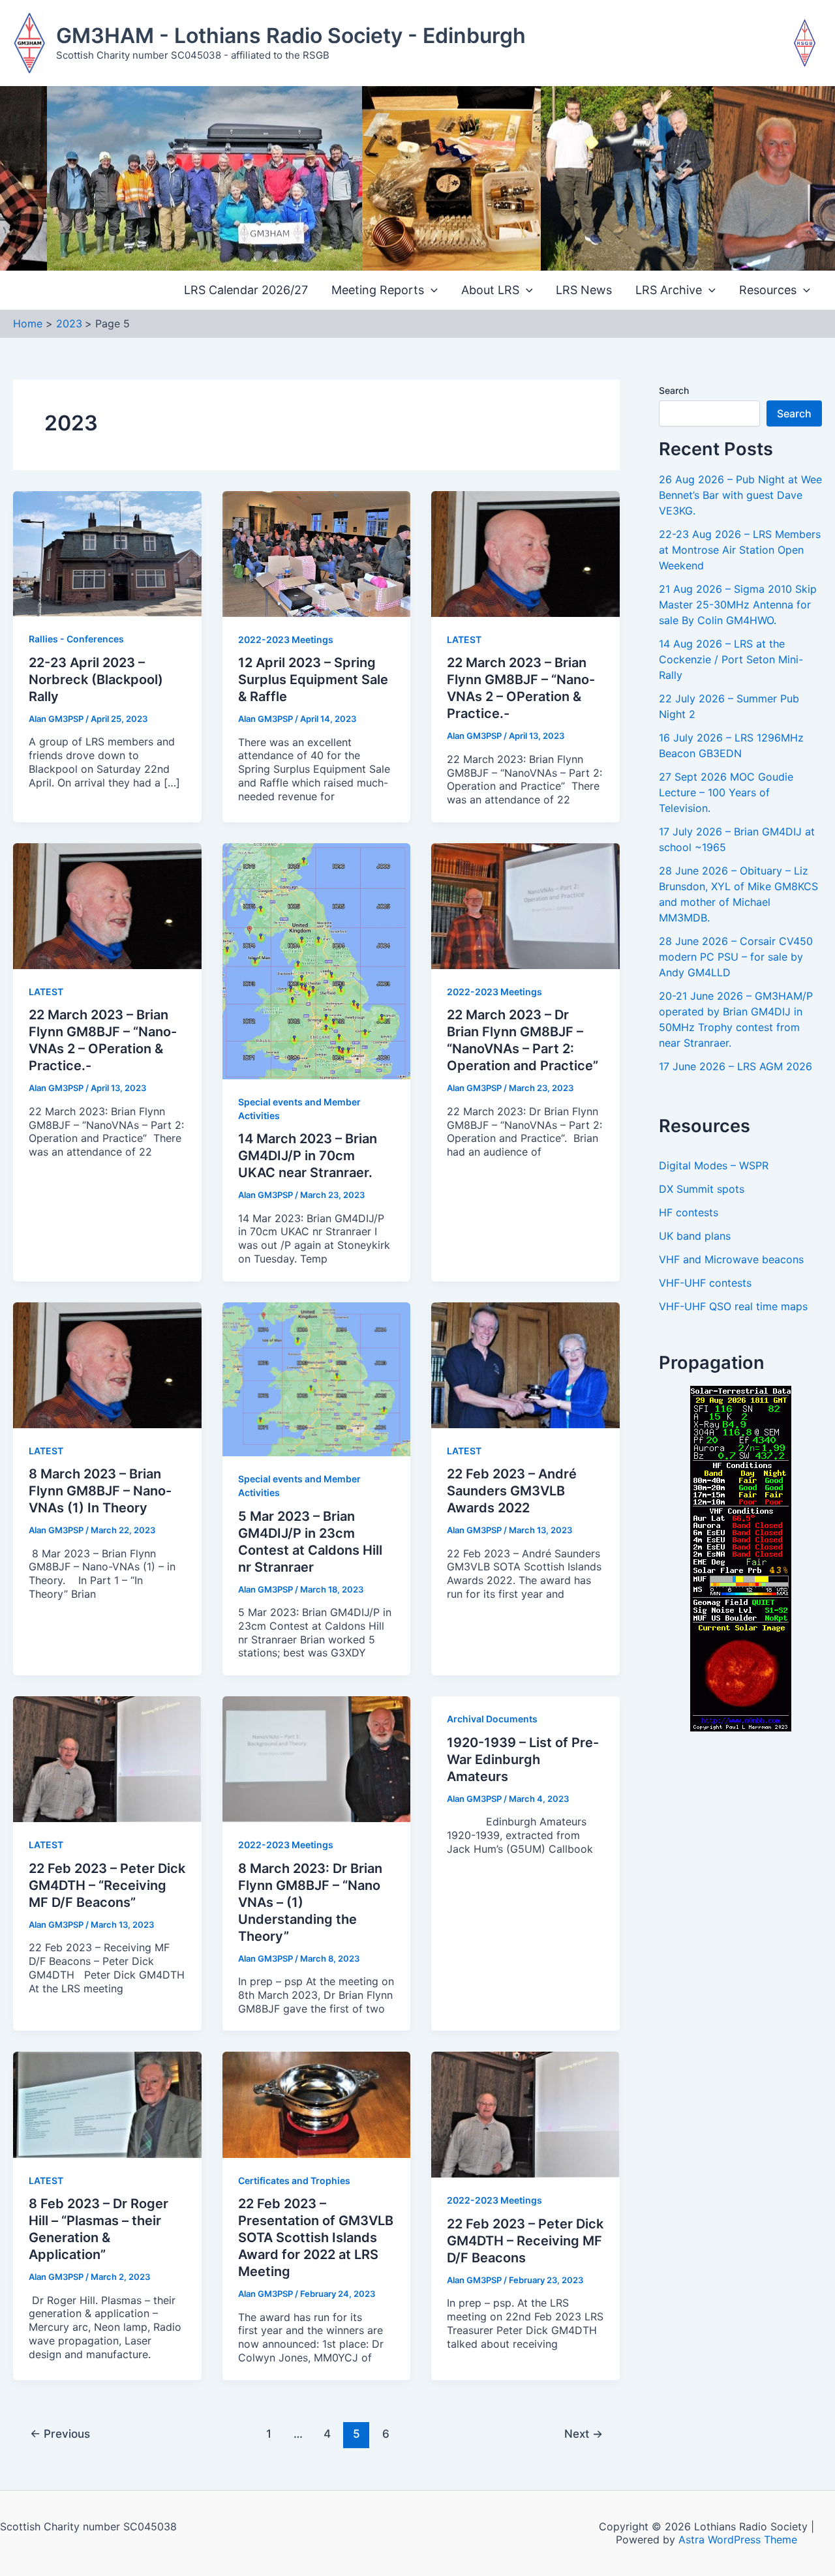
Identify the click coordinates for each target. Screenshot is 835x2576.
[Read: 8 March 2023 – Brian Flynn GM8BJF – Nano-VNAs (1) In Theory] (107, 1364)
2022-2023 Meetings (286, 639)
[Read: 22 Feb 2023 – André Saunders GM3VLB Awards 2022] (525, 1364)
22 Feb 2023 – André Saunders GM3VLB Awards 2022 (512, 1491)
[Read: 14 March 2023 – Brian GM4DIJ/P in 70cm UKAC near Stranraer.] (317, 960)
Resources (768, 290)
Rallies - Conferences (76, 639)
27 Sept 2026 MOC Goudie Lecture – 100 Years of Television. (726, 792)
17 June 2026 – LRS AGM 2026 (736, 1066)
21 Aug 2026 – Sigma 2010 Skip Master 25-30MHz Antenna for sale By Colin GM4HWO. (738, 605)
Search (674, 390)
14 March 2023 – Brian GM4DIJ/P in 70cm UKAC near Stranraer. (308, 1156)
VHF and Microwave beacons (731, 1259)
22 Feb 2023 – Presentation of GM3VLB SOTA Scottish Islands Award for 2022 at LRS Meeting (316, 2238)
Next (584, 2434)
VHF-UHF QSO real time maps (733, 1306)
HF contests (689, 1212)
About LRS (490, 290)
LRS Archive (669, 290)
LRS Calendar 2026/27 (246, 290)
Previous (60, 2434)
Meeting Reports (378, 290)
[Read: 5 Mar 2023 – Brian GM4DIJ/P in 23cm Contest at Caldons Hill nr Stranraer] (317, 1378)
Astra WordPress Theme (738, 2539)
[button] (431, 291)
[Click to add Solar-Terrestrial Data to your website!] (741, 1558)
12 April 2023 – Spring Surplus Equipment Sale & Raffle (313, 680)
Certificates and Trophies (294, 2180)
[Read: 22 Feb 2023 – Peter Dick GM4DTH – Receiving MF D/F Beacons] (525, 2114)
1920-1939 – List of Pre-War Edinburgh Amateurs (523, 1760)
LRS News (584, 290)
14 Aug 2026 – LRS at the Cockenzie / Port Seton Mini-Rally (731, 659)
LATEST (464, 639)
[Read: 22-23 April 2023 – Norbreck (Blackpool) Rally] (107, 552)
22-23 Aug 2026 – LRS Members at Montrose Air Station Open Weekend (740, 550)
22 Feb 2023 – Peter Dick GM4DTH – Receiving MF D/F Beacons (525, 2241)
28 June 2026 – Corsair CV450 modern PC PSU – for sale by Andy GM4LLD (736, 957)
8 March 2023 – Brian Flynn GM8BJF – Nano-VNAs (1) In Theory (100, 1491)
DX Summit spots (702, 1189)
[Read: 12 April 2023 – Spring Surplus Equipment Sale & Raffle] (317, 553)
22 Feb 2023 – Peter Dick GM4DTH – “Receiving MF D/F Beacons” (107, 1885)
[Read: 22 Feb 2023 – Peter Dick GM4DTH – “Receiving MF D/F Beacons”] (107, 1758)
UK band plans (695, 1236)
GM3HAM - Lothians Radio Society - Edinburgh (291, 36)
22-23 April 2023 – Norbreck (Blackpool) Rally (96, 680)
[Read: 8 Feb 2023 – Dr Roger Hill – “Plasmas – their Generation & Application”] (107, 2104)
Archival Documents (492, 1719)
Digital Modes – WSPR (714, 1165)
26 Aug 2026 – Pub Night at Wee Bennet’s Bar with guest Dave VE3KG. (740, 495)
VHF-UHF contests (705, 1283)
